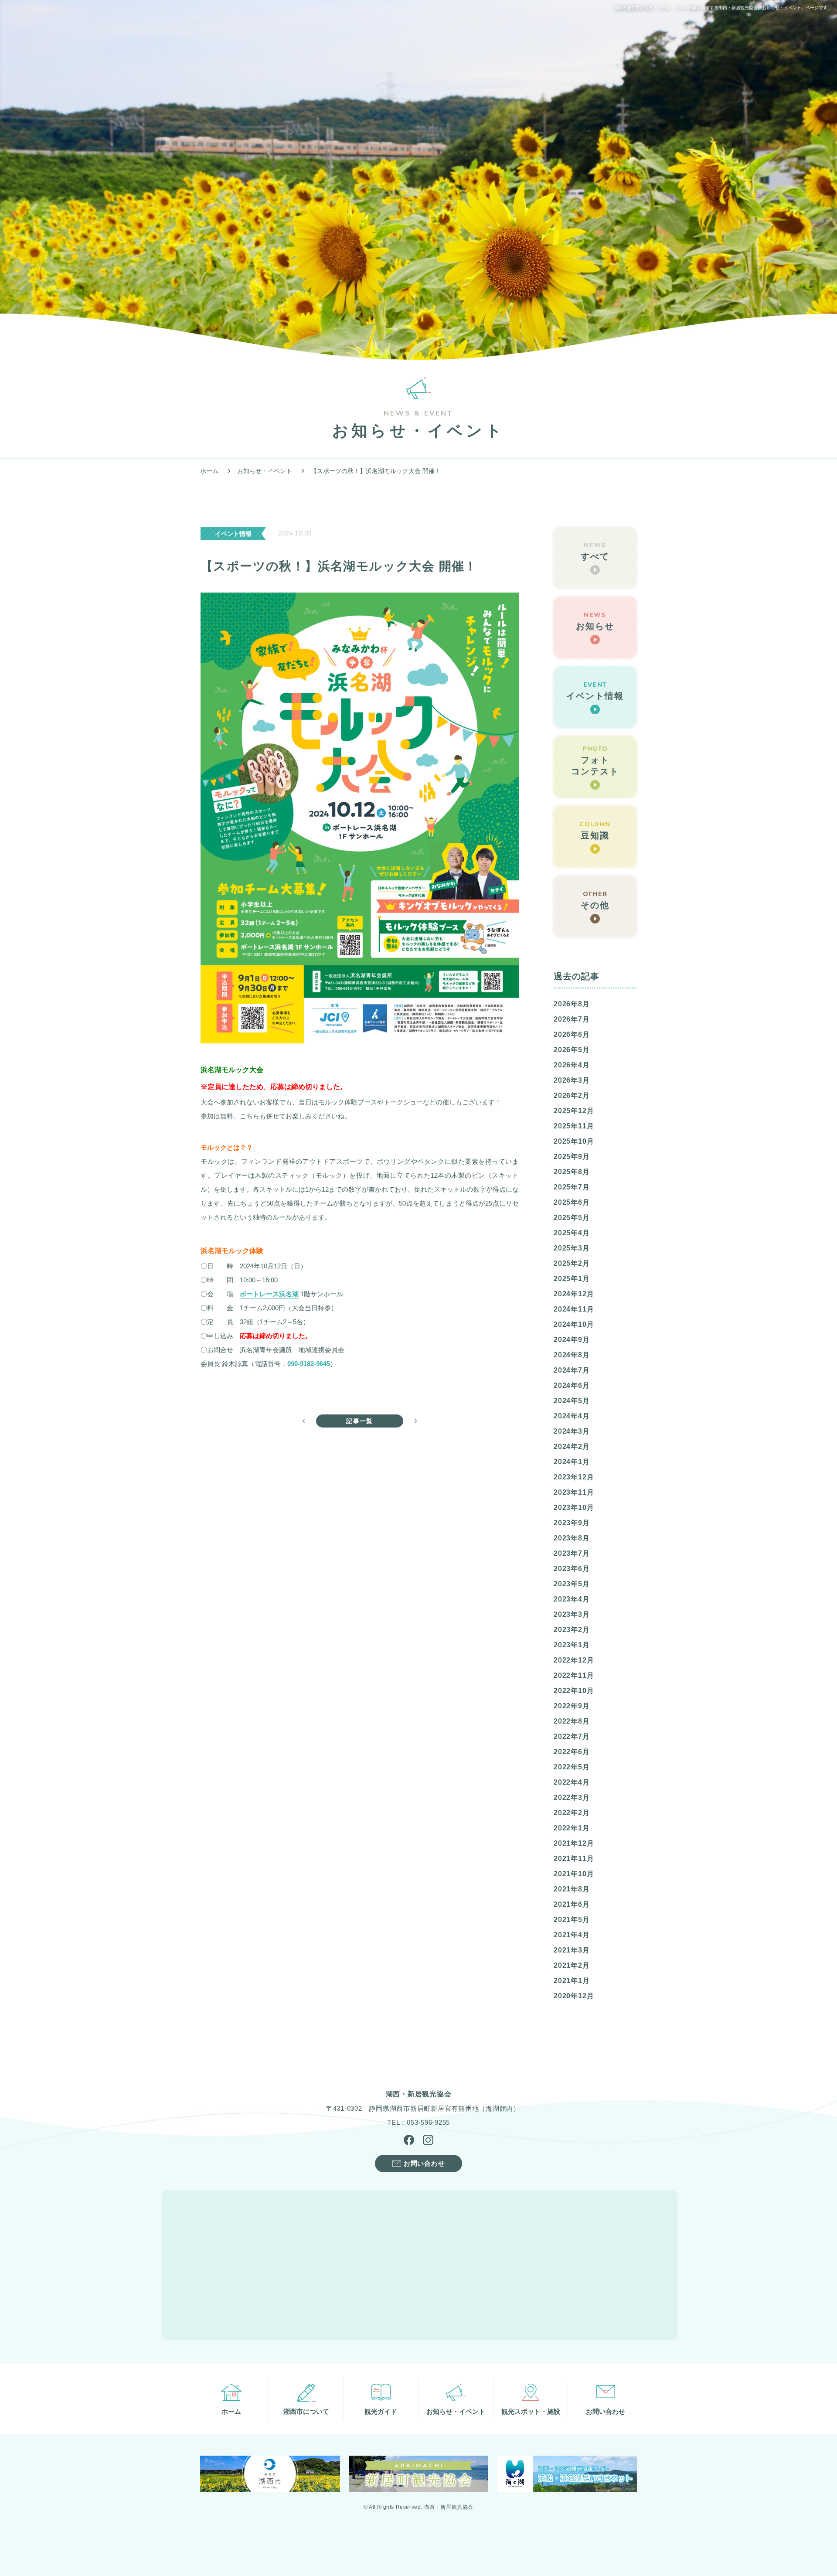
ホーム (209, 471)
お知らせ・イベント (265, 471)
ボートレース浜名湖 (269, 1294)
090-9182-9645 (309, 1364)
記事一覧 (360, 1421)
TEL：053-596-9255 (418, 2122)
